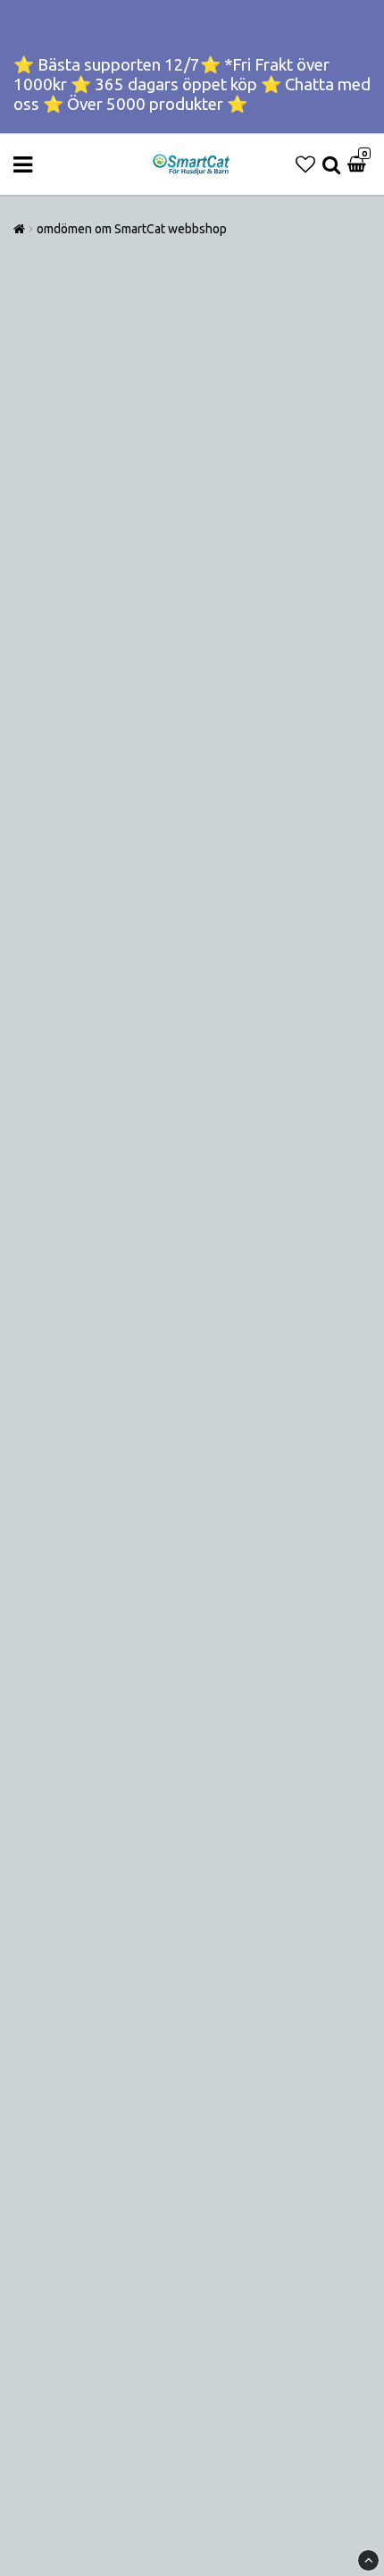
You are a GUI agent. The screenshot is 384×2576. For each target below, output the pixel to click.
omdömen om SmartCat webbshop (132, 229)
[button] (305, 164)
